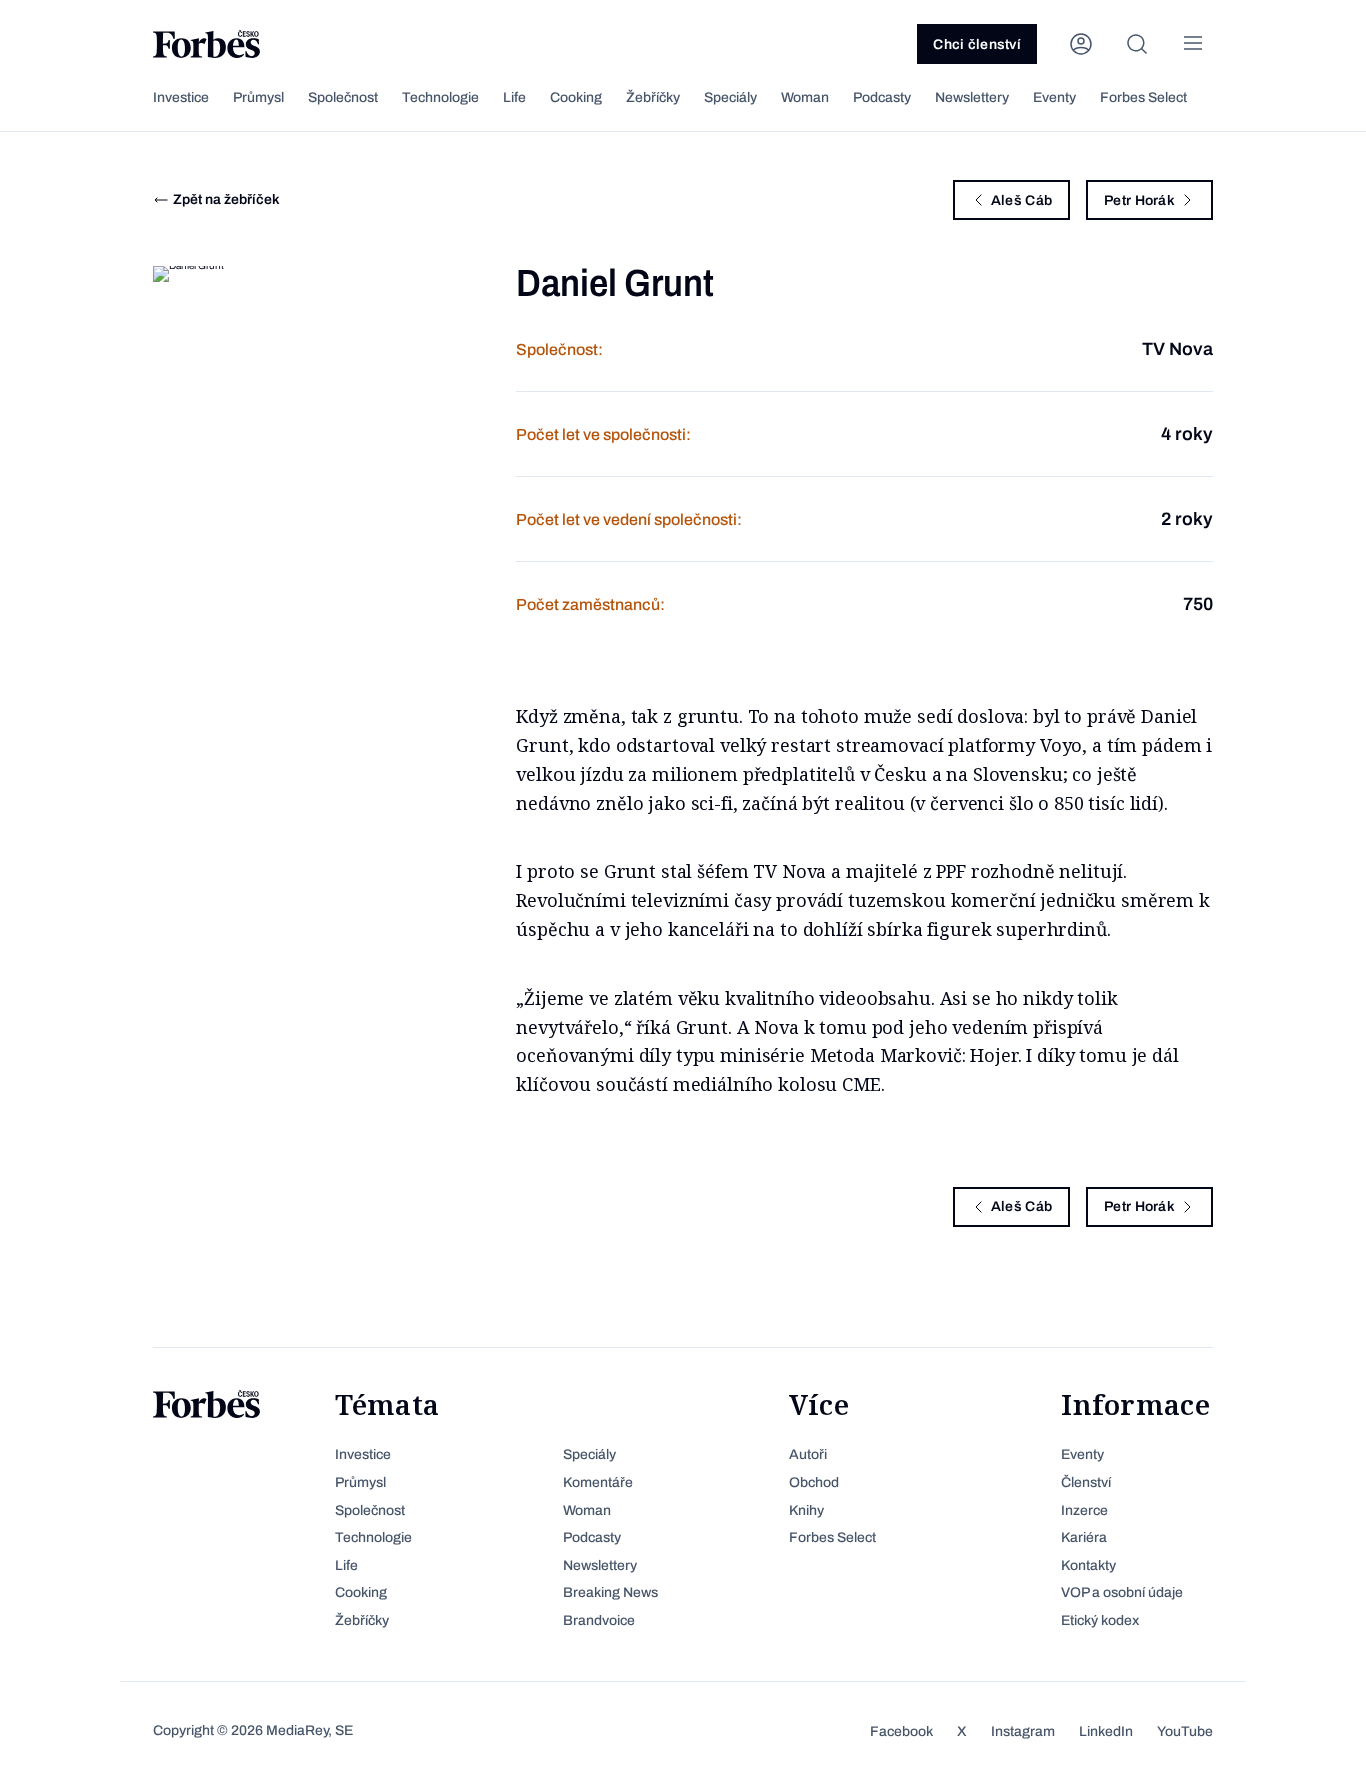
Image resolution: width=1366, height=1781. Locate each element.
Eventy (1054, 97)
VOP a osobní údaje (1122, 1592)
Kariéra (1084, 1537)
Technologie (440, 97)
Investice (181, 97)
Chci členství (977, 44)
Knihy (806, 1510)
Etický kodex (1100, 1620)
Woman (805, 97)
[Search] (1137, 44)
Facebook (901, 1731)
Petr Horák (1139, 200)
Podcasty (882, 97)
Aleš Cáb (1021, 200)
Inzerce (1084, 1510)
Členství (1086, 1482)
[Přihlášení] (1081, 44)
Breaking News (610, 1592)
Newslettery (972, 97)
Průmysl (258, 97)
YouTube (1185, 1731)
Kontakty (1088, 1565)
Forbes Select (1143, 97)
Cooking (576, 97)
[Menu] (1193, 44)
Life (514, 97)
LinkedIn (1106, 1731)
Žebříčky (653, 97)
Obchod (814, 1482)
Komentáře (598, 1482)
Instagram (1023, 1731)
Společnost (343, 97)
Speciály (730, 97)
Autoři (808, 1454)
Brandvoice (599, 1620)
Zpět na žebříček (226, 199)
